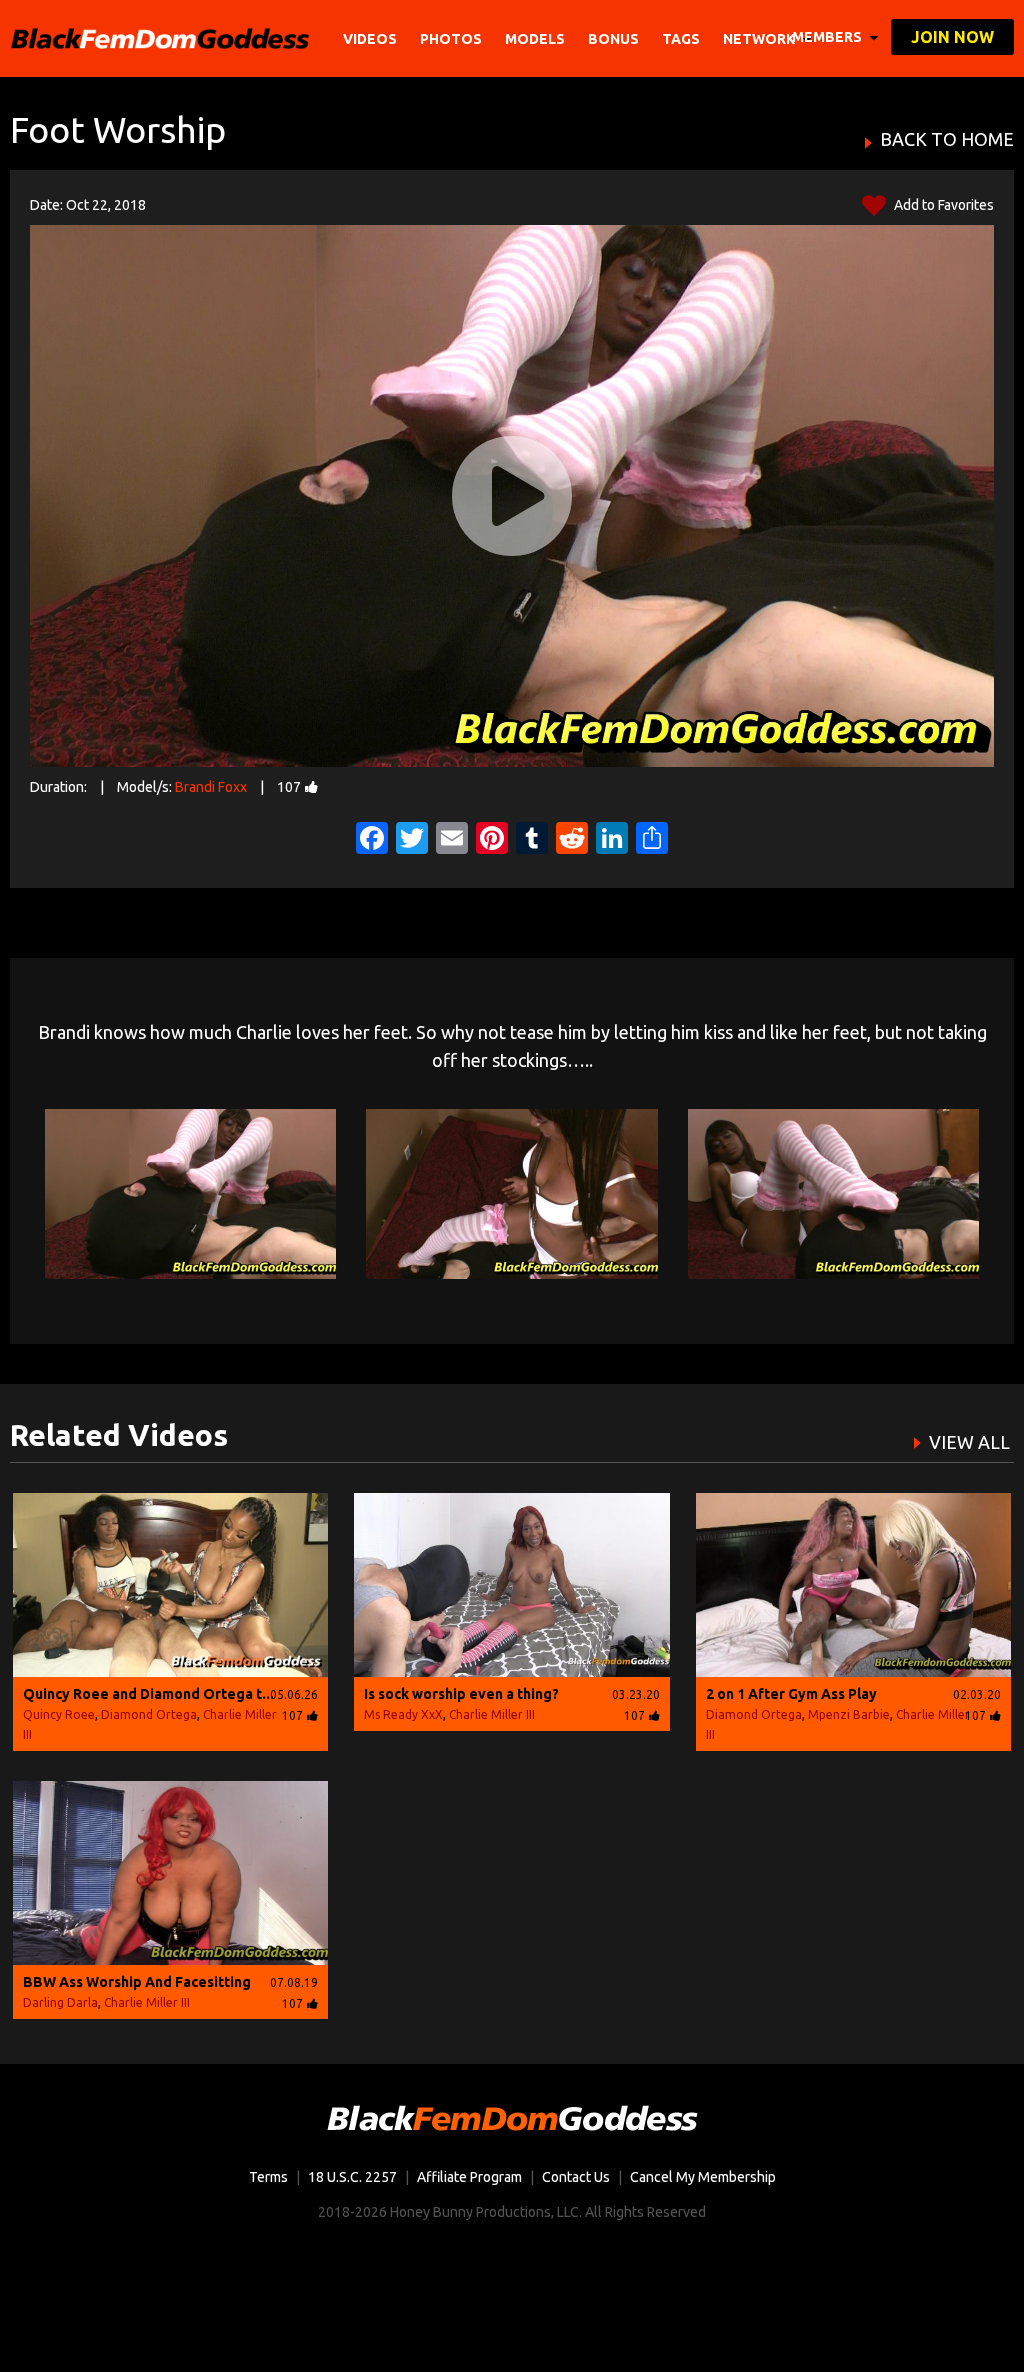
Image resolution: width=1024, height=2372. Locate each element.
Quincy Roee (59, 1714)
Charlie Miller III (492, 1714)
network (760, 39)
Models (535, 39)
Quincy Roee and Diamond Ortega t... (148, 1694)
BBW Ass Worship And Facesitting (137, 1982)
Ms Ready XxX (403, 1714)
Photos (451, 39)
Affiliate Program (469, 2177)
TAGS (681, 39)
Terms (268, 2177)
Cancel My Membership (703, 2177)
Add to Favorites (942, 205)
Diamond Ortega (149, 1714)
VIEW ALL (969, 1442)
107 (289, 787)
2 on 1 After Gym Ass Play (791, 1694)
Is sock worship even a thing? (461, 1694)
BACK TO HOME (947, 139)
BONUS (613, 39)
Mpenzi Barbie (849, 1714)
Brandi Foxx (211, 787)
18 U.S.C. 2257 (352, 2177)
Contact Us (576, 2177)
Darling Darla (60, 2002)
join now (952, 37)
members (828, 37)
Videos (370, 39)
